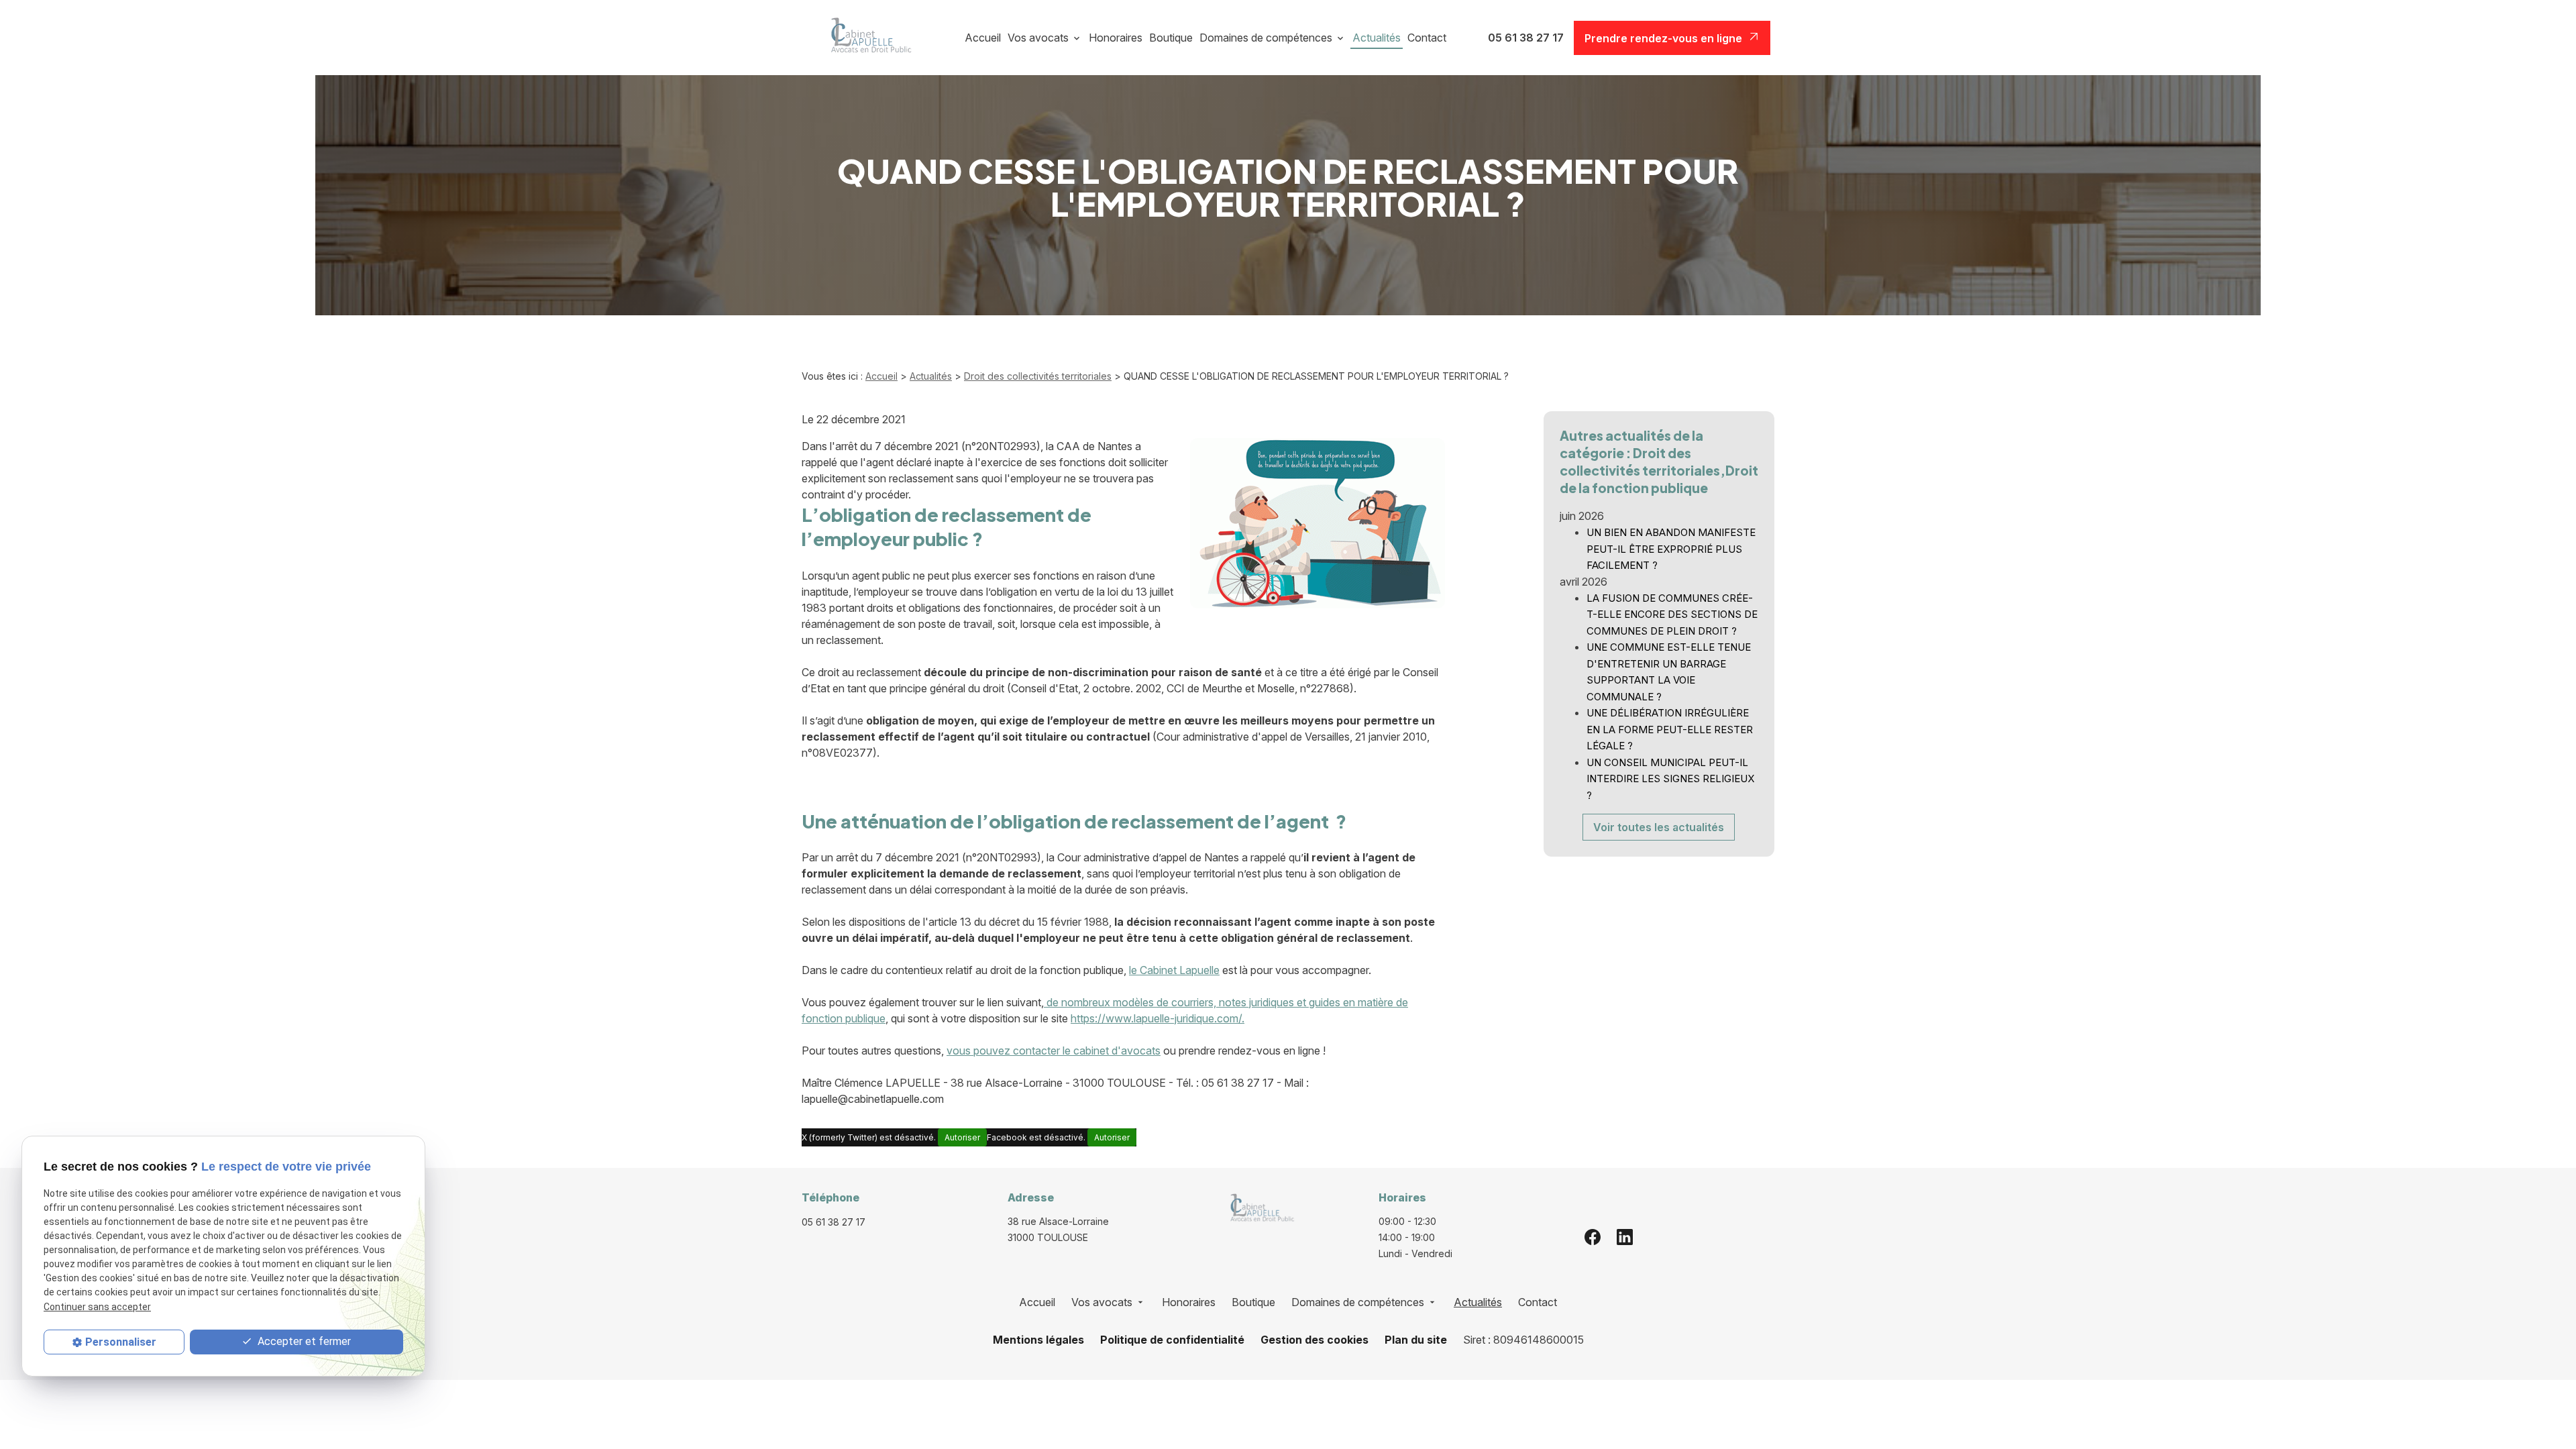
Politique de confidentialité (1172, 1340)
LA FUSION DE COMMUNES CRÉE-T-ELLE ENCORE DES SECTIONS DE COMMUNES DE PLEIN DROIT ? (1672, 614)
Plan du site (1416, 1340)
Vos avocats (1038, 38)
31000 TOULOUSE (1060, 1229)
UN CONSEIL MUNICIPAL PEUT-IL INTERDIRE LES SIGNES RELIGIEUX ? (1670, 779)
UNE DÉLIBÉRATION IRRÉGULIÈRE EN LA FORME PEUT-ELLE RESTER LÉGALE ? (1670, 729)
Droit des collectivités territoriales (1038, 376)
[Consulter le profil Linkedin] (1625, 1237)
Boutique (1171, 38)
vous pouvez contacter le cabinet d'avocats (1054, 1051)
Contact (1427, 38)
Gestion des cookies (1314, 1340)
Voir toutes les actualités (1659, 827)
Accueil (983, 38)
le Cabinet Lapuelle (1174, 970)
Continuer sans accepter (97, 1307)
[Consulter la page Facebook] (1593, 1237)
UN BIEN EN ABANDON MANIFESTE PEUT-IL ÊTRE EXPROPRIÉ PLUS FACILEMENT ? (1671, 549)
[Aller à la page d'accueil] (866, 38)
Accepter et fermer (303, 1341)
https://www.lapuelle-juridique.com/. (1158, 1018)
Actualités (1377, 38)
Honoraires (1116, 38)
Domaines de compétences (1266, 38)
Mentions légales (1038, 1340)
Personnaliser (121, 1342)
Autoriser (962, 1137)
